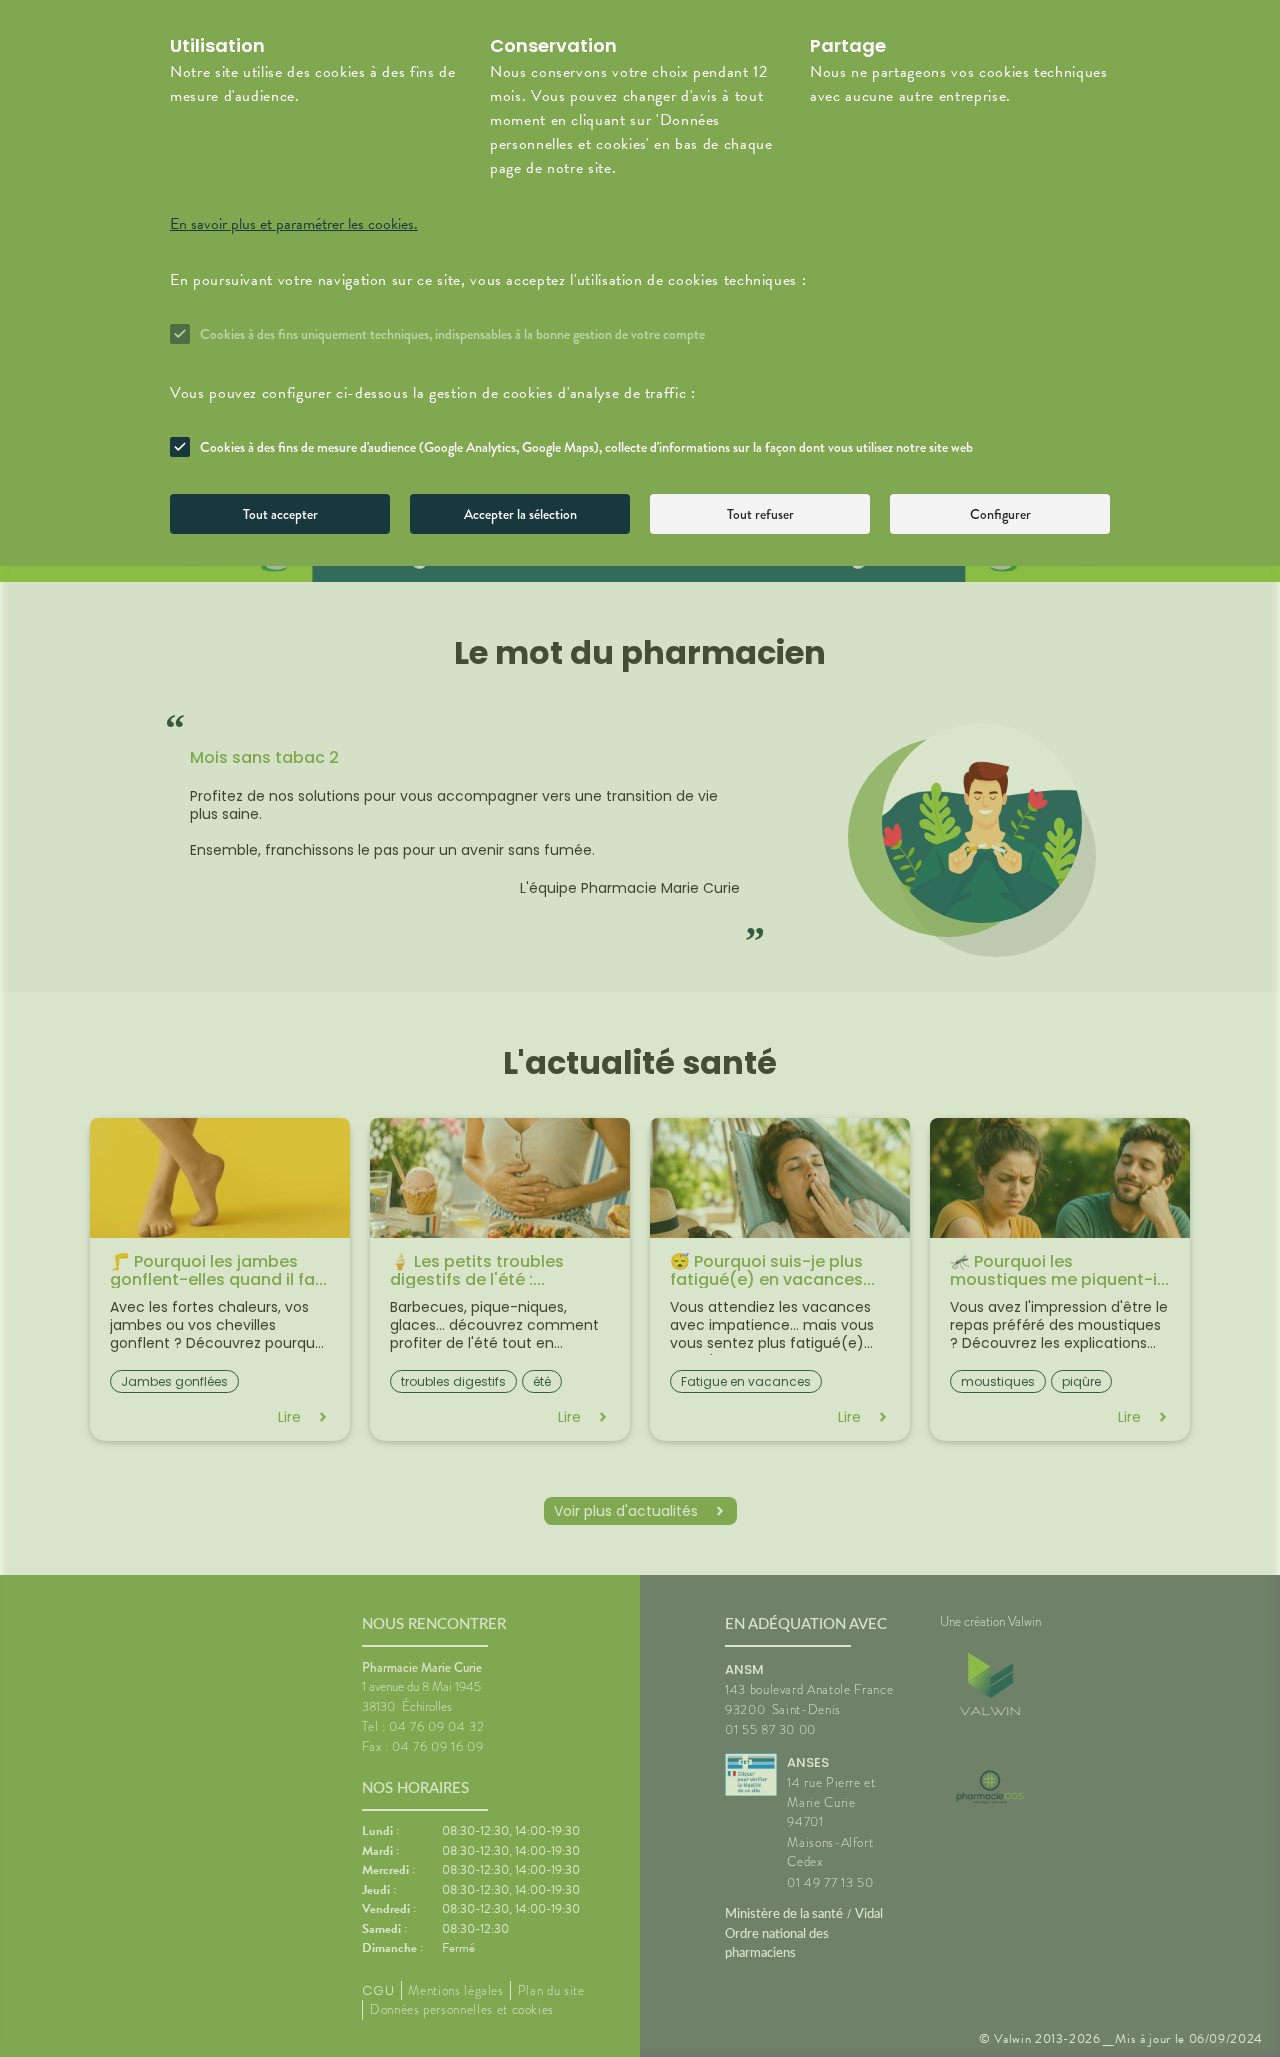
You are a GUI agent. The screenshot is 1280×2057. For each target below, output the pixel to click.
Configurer (1000, 514)
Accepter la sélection (520, 514)
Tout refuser (760, 514)
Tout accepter (280, 514)
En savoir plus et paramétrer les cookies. (294, 224)
